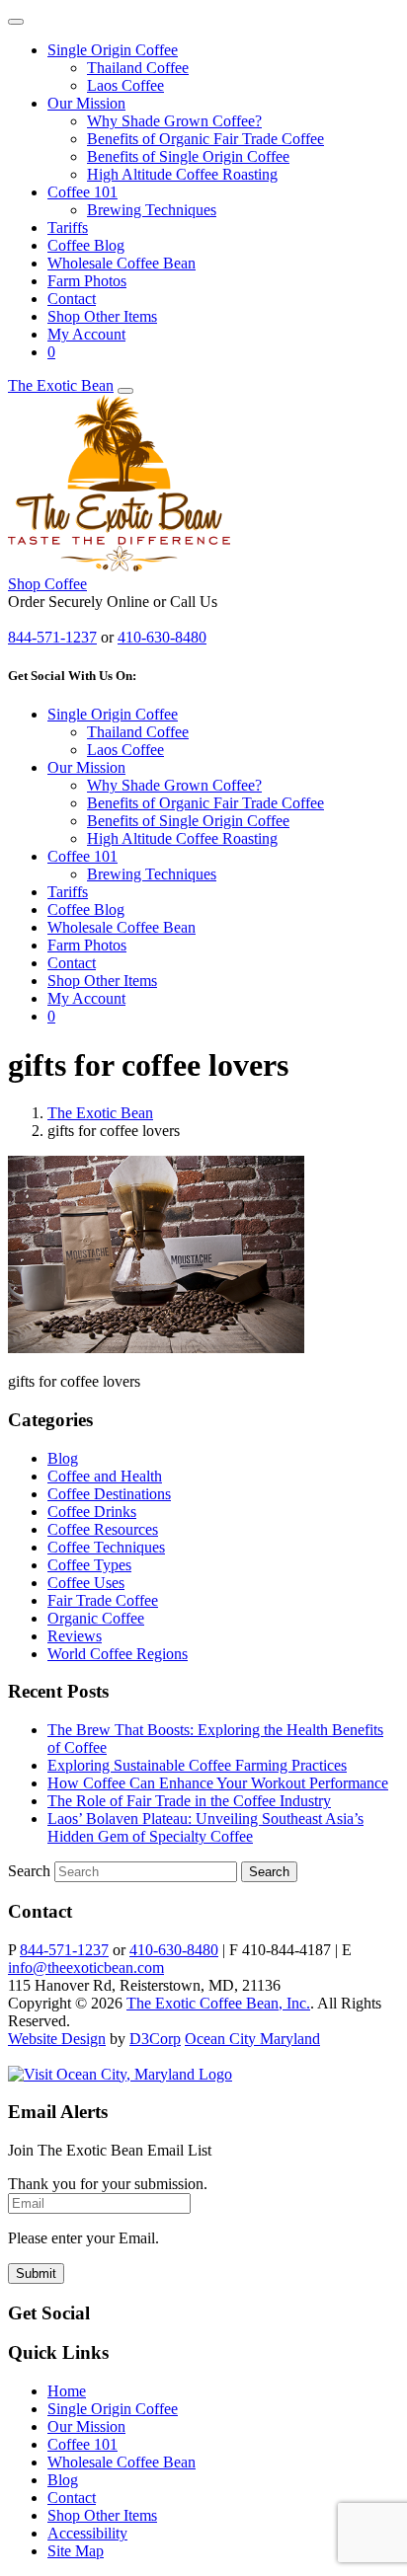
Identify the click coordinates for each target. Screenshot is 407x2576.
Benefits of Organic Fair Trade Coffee (205, 139)
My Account (86, 334)
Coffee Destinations (109, 1494)
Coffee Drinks (92, 1512)
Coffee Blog (86, 245)
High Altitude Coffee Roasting (182, 174)
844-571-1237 (52, 637)
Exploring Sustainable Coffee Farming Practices (197, 1765)
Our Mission (86, 103)
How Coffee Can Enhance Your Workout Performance (218, 1783)
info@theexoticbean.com (86, 1968)
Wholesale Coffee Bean (122, 263)
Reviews (75, 1636)
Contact (72, 299)
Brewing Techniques (152, 210)
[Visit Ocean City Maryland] (120, 2074)
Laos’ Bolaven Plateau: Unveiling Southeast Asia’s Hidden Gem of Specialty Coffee (205, 1827)
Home (67, 2391)
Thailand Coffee (138, 68)
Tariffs (68, 227)
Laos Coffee (125, 85)
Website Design (57, 2039)
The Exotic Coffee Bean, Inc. (218, 2003)
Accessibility (87, 2533)
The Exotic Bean (61, 385)
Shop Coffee (47, 584)
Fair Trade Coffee (103, 1600)
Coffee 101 (82, 192)
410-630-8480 (162, 637)
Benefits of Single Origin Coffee (188, 156)
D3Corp (155, 2039)
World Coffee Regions (118, 1654)
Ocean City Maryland (252, 2039)
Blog (63, 1458)
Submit (36, 2273)
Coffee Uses (86, 1583)
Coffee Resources (103, 1529)
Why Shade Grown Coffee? (174, 121)
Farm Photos (87, 281)
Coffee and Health (105, 1476)
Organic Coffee (96, 1618)
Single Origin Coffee (113, 50)
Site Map (76, 2551)
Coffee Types (89, 1565)
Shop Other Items (102, 316)
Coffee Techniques (106, 1547)
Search (29, 1871)
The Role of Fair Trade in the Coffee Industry (189, 1801)
